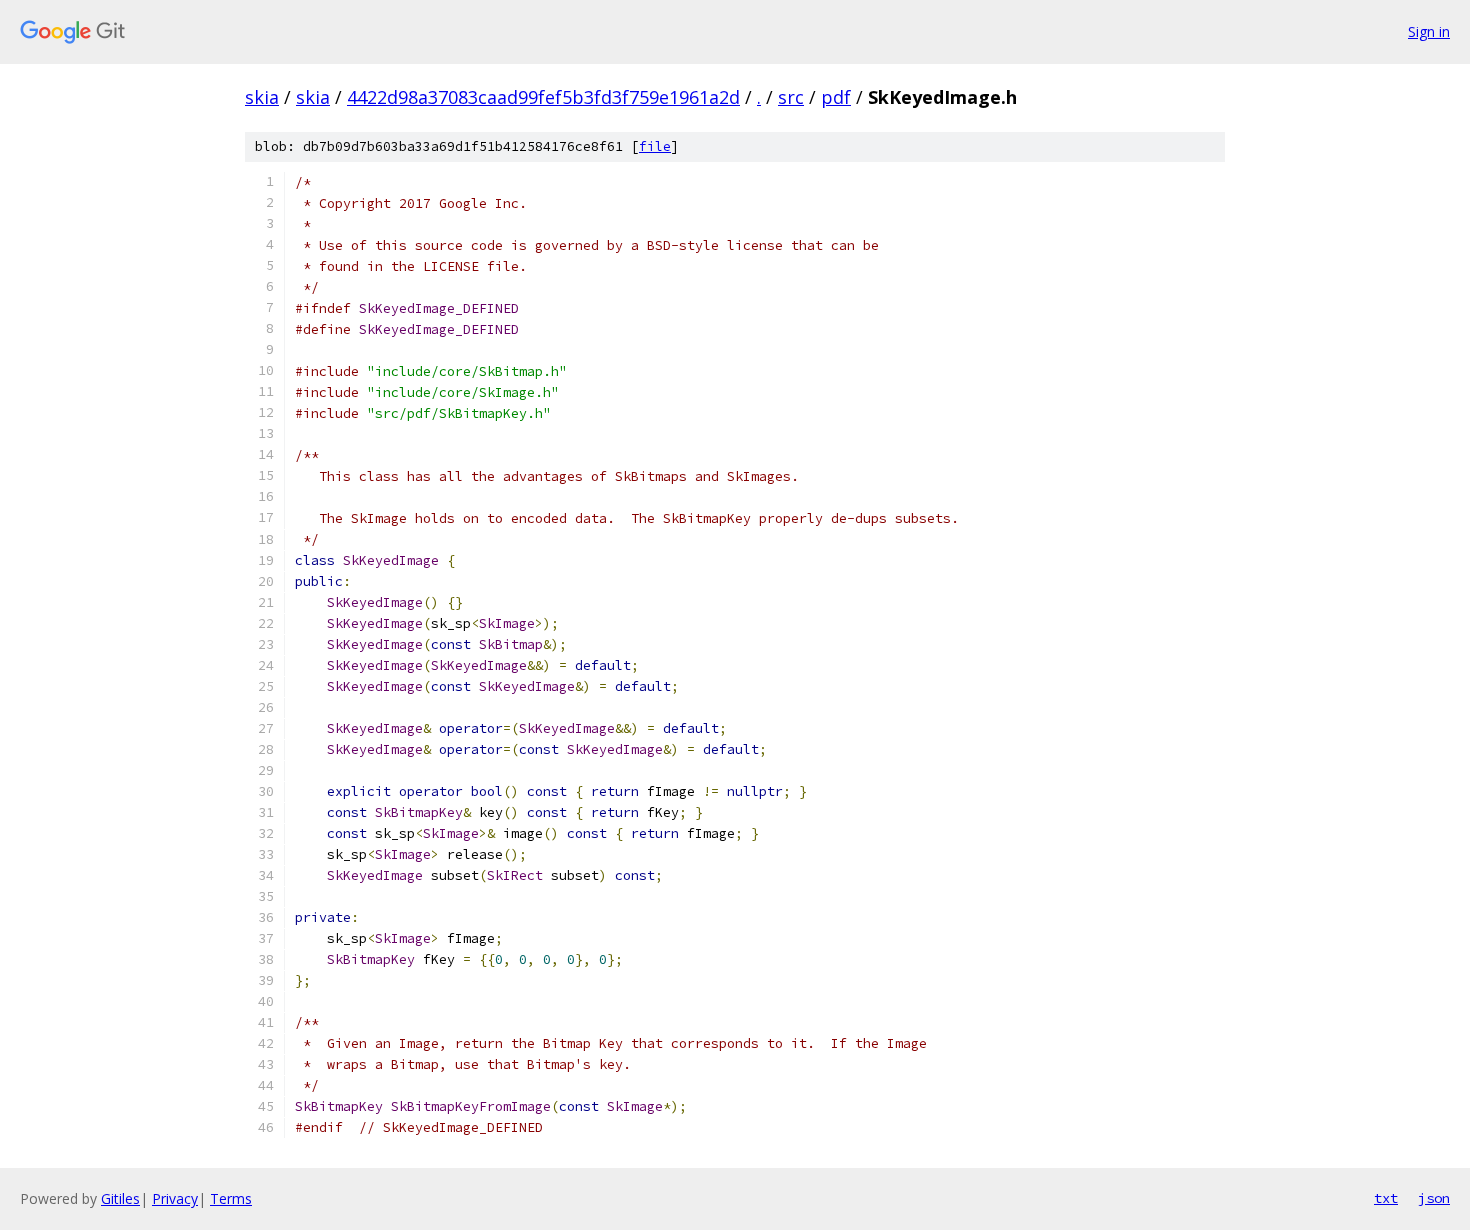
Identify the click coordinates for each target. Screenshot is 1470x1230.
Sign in (1429, 31)
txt (1386, 1198)
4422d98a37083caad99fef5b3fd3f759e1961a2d (543, 97)
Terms (231, 1198)
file (655, 146)
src (791, 97)
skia (262, 97)
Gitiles (120, 1198)
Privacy (175, 1198)
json (1434, 1198)
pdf (836, 97)
